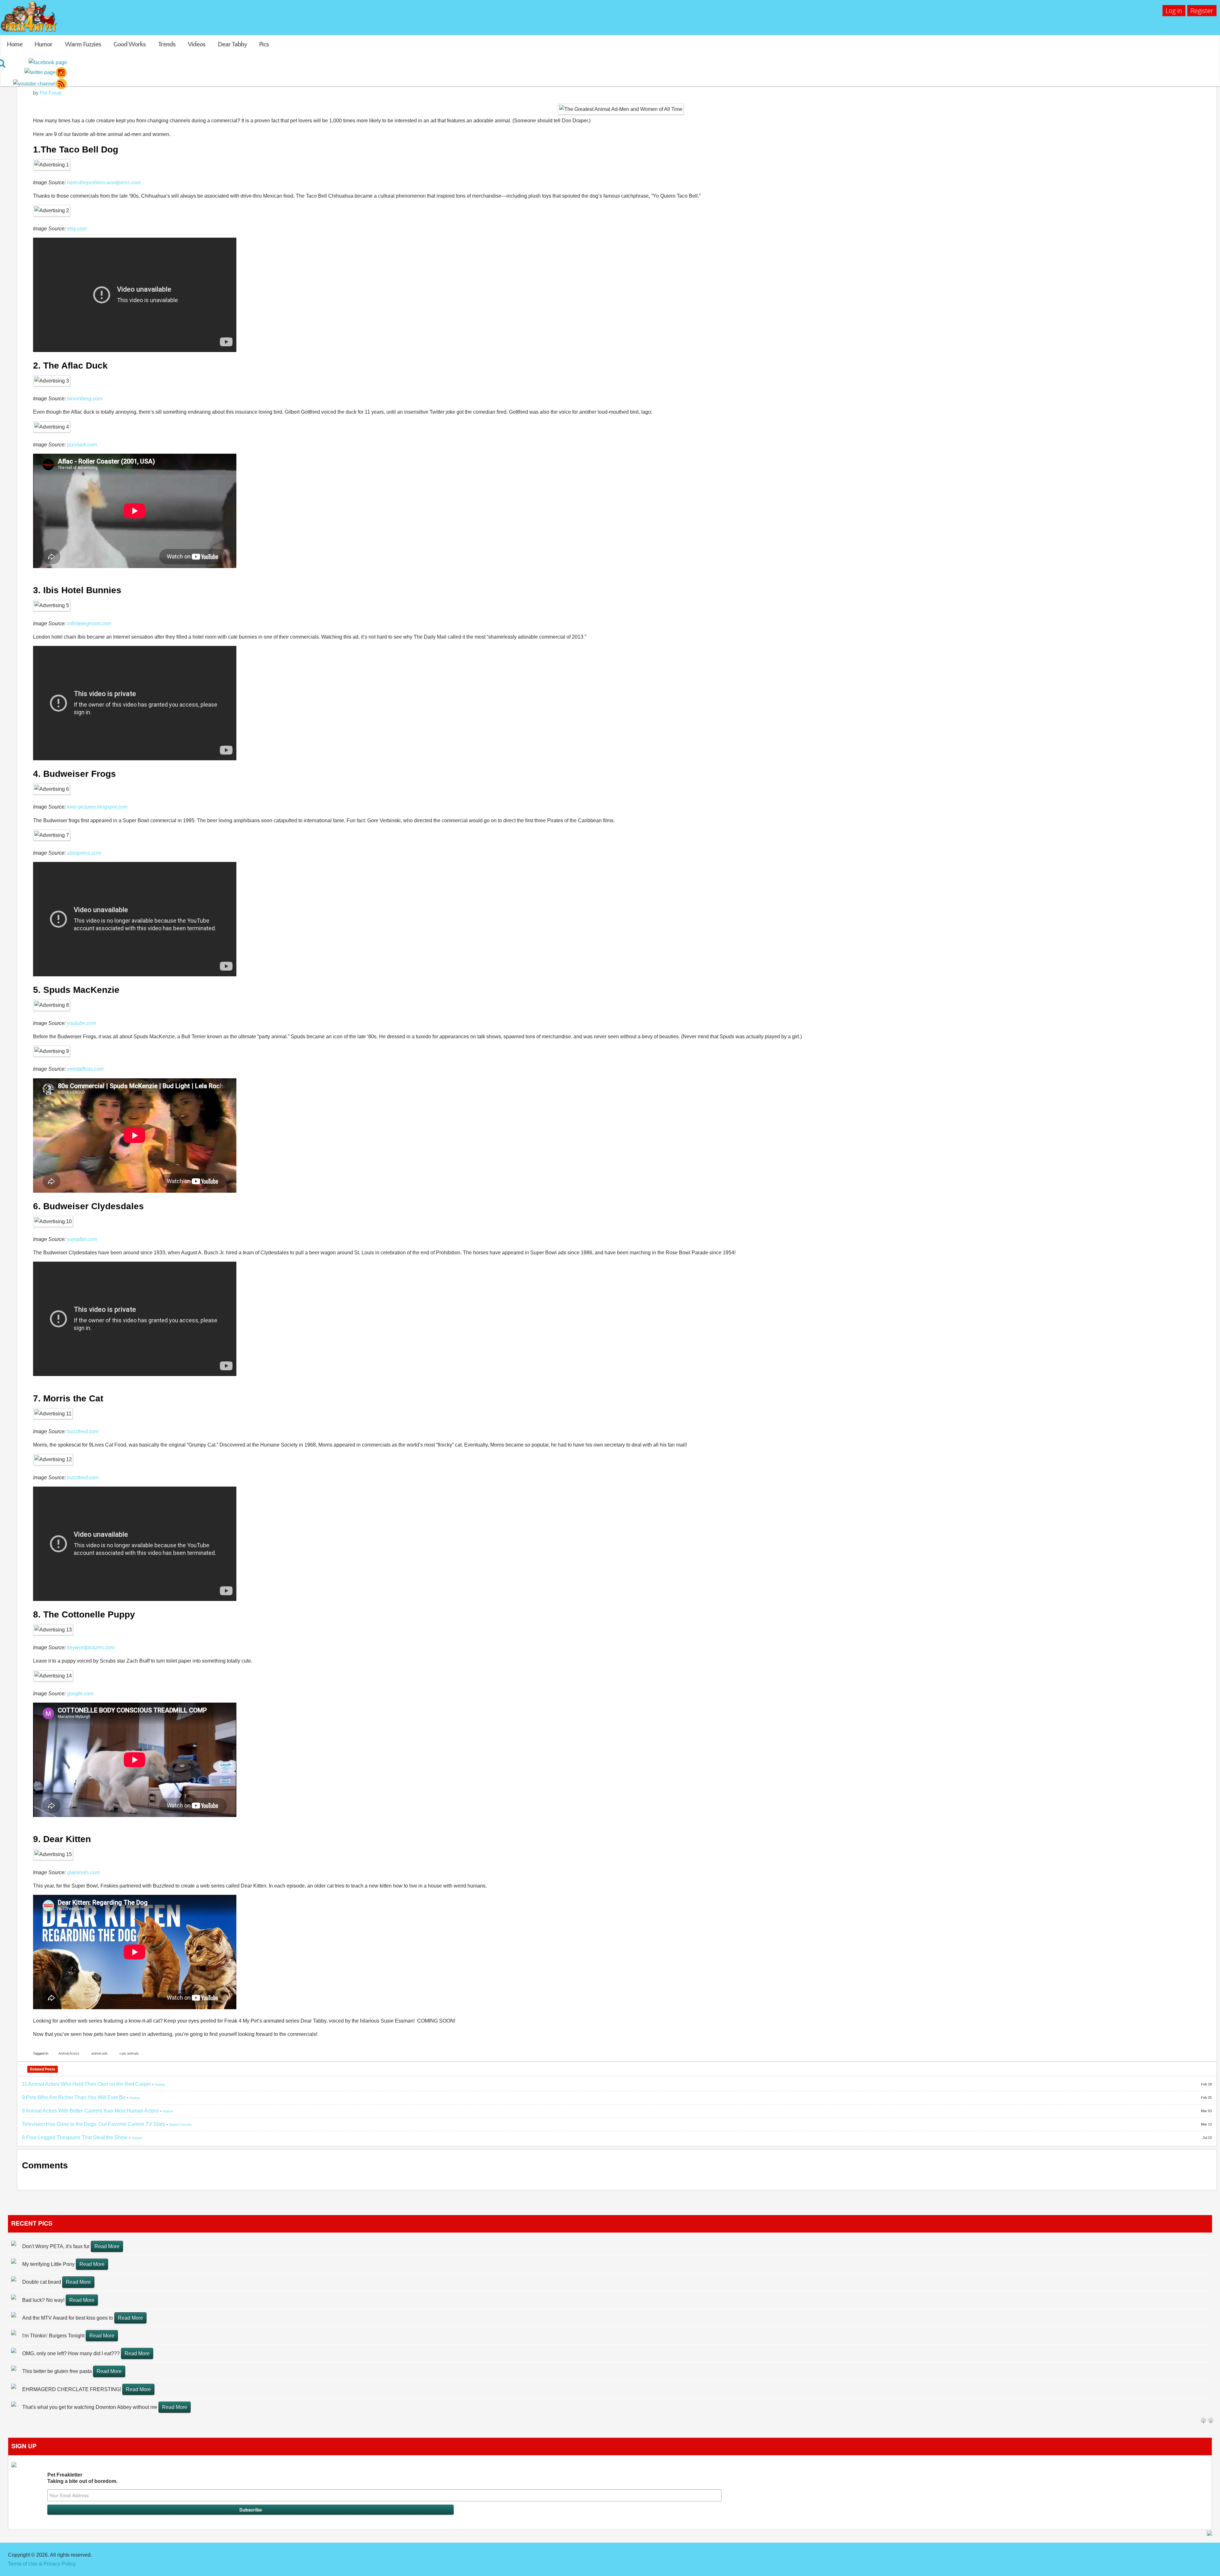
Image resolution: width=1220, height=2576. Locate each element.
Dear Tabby (232, 44)
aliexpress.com (84, 853)
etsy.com (77, 229)
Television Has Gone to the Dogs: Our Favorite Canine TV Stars (94, 2124)
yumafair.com (82, 1239)
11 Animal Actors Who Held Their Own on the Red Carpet (86, 2084)
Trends (167, 44)
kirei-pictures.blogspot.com (97, 807)
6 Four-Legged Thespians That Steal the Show (75, 2137)
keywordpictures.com (91, 1647)
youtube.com (81, 1023)
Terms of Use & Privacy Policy (42, 2564)
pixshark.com (82, 445)
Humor (43, 44)
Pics (264, 44)
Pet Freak (51, 93)
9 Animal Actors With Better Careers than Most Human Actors (90, 2111)
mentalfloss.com (85, 1069)
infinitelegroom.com (89, 624)
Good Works (129, 44)
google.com (80, 1694)
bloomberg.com (85, 399)
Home (15, 44)
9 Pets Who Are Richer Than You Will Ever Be (74, 2097)
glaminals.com (83, 1872)
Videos (197, 44)
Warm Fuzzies (83, 44)
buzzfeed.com (83, 1431)
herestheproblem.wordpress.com (104, 183)
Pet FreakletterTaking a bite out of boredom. (82, 2478)
